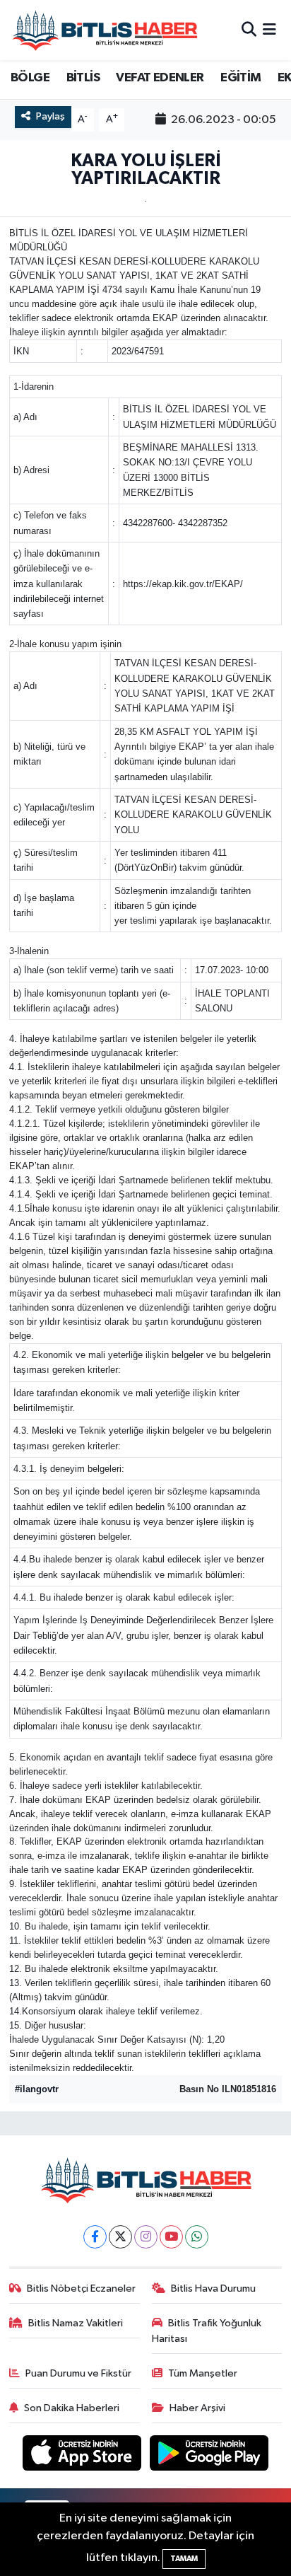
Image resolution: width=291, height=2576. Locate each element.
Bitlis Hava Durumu (213, 2288)
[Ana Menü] (269, 30)
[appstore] (83, 2455)
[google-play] (209, 2455)
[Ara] (249, 30)
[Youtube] (171, 2237)
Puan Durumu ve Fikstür (78, 2373)
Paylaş (51, 116)
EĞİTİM (240, 78)
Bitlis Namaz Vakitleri (76, 2323)
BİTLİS (83, 78)
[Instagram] (146, 2237)
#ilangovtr (37, 2089)
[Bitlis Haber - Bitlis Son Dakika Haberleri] (105, 30)
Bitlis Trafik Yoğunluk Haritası (207, 2331)
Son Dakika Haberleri (72, 2408)
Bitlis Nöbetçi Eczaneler (81, 2288)
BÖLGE (30, 78)
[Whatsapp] (197, 2237)
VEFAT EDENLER (160, 78)
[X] (120, 2237)
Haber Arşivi (197, 2408)
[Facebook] (95, 2237)
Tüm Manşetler (203, 2373)
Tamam (184, 2559)
